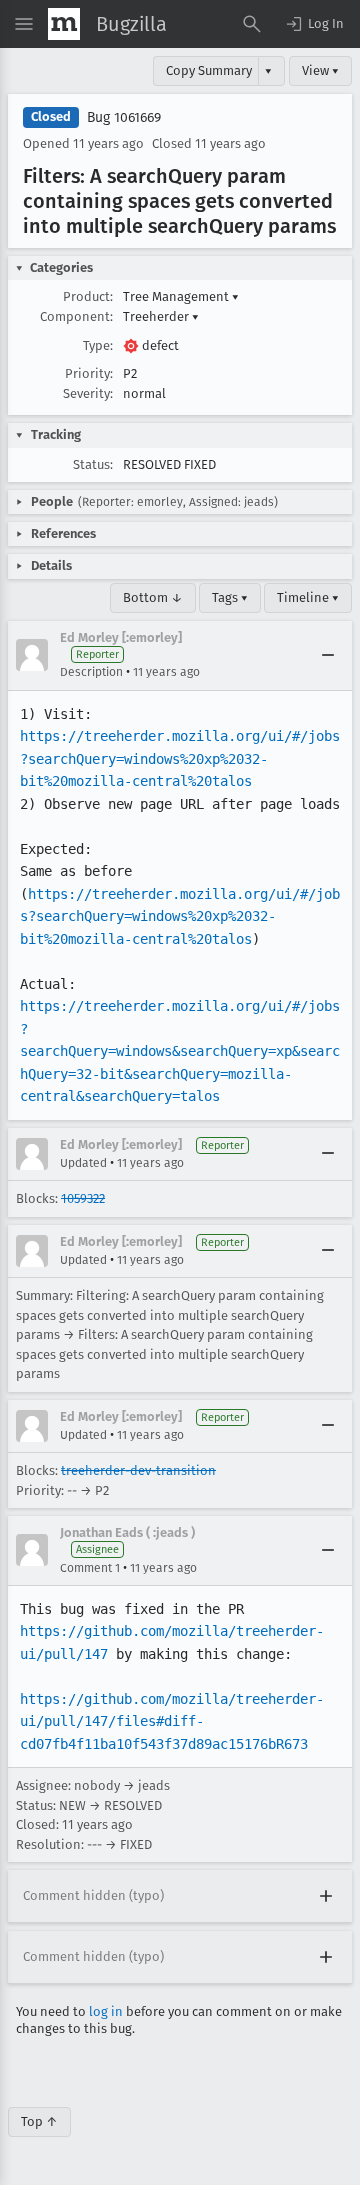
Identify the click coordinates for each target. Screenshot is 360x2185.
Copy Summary (209, 70)
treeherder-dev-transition (138, 1470)
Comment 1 (90, 1568)
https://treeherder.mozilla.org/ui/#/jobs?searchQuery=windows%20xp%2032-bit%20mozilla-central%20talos (180, 758)
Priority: (89, 373)
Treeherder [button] (161, 316)
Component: (76, 316)
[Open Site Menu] (24, 24)
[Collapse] (328, 655)
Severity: (88, 393)
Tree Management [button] (181, 296)
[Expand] (326, 1896)
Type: (98, 345)
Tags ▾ (230, 597)
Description (91, 672)
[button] (314, 24)
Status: (93, 464)
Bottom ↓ (153, 597)
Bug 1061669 (124, 117)
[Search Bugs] (252, 24)
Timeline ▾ (308, 597)
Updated (83, 1163)
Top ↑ (39, 2121)
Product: (88, 296)
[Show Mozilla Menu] (64, 24)
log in (106, 2011)
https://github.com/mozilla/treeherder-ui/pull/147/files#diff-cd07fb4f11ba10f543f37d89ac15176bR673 (172, 1721)
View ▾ (320, 70)
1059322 (83, 1198)
